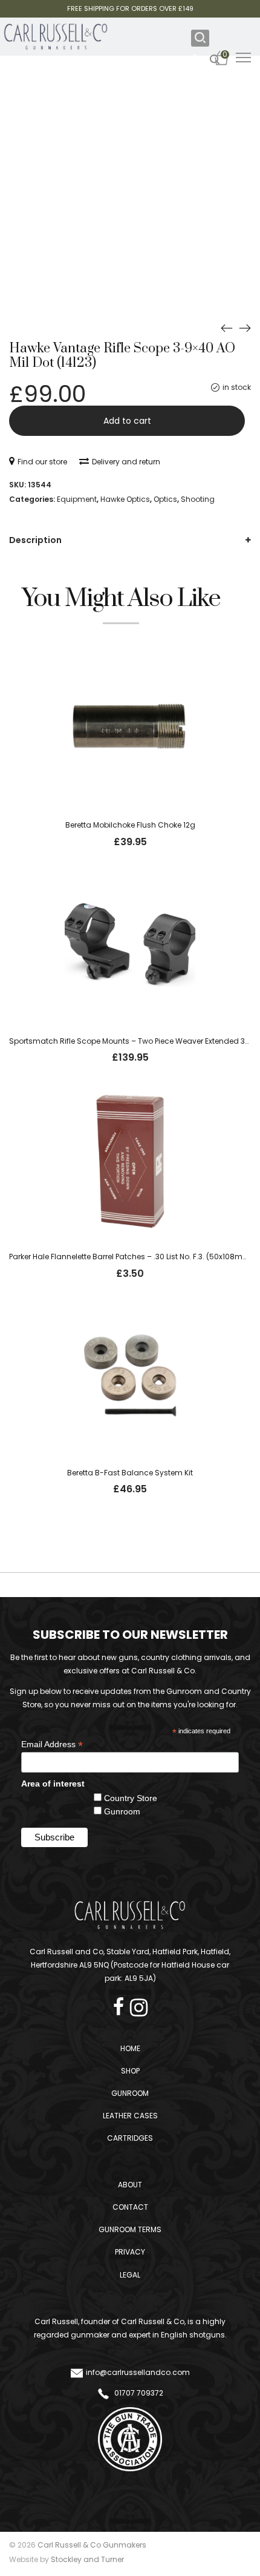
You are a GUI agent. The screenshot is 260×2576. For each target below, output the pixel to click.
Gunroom (122, 1811)
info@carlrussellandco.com (138, 2372)
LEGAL (130, 2275)
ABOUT (130, 2185)
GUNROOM (130, 2093)
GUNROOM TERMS (130, 2229)
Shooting (198, 499)
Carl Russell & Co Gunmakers (92, 2545)
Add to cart (127, 421)
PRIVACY (130, 2252)
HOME (130, 2048)
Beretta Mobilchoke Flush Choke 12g (130, 825)
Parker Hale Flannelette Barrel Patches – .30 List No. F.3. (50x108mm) (131, 1257)
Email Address (52, 1744)
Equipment (77, 499)
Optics (165, 499)
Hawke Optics (125, 499)
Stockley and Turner (87, 2559)
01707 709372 (138, 2393)
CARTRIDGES (130, 2138)
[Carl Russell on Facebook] (122, 2004)
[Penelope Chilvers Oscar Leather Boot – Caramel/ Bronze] (245, 328)
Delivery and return (126, 462)
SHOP (130, 2071)
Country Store (131, 1798)
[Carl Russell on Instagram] (139, 2004)
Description (35, 540)
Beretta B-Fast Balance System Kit (130, 1473)
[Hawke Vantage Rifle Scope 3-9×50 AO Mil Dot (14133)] (227, 328)
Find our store (42, 462)
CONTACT (130, 2207)
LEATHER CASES (130, 2116)
